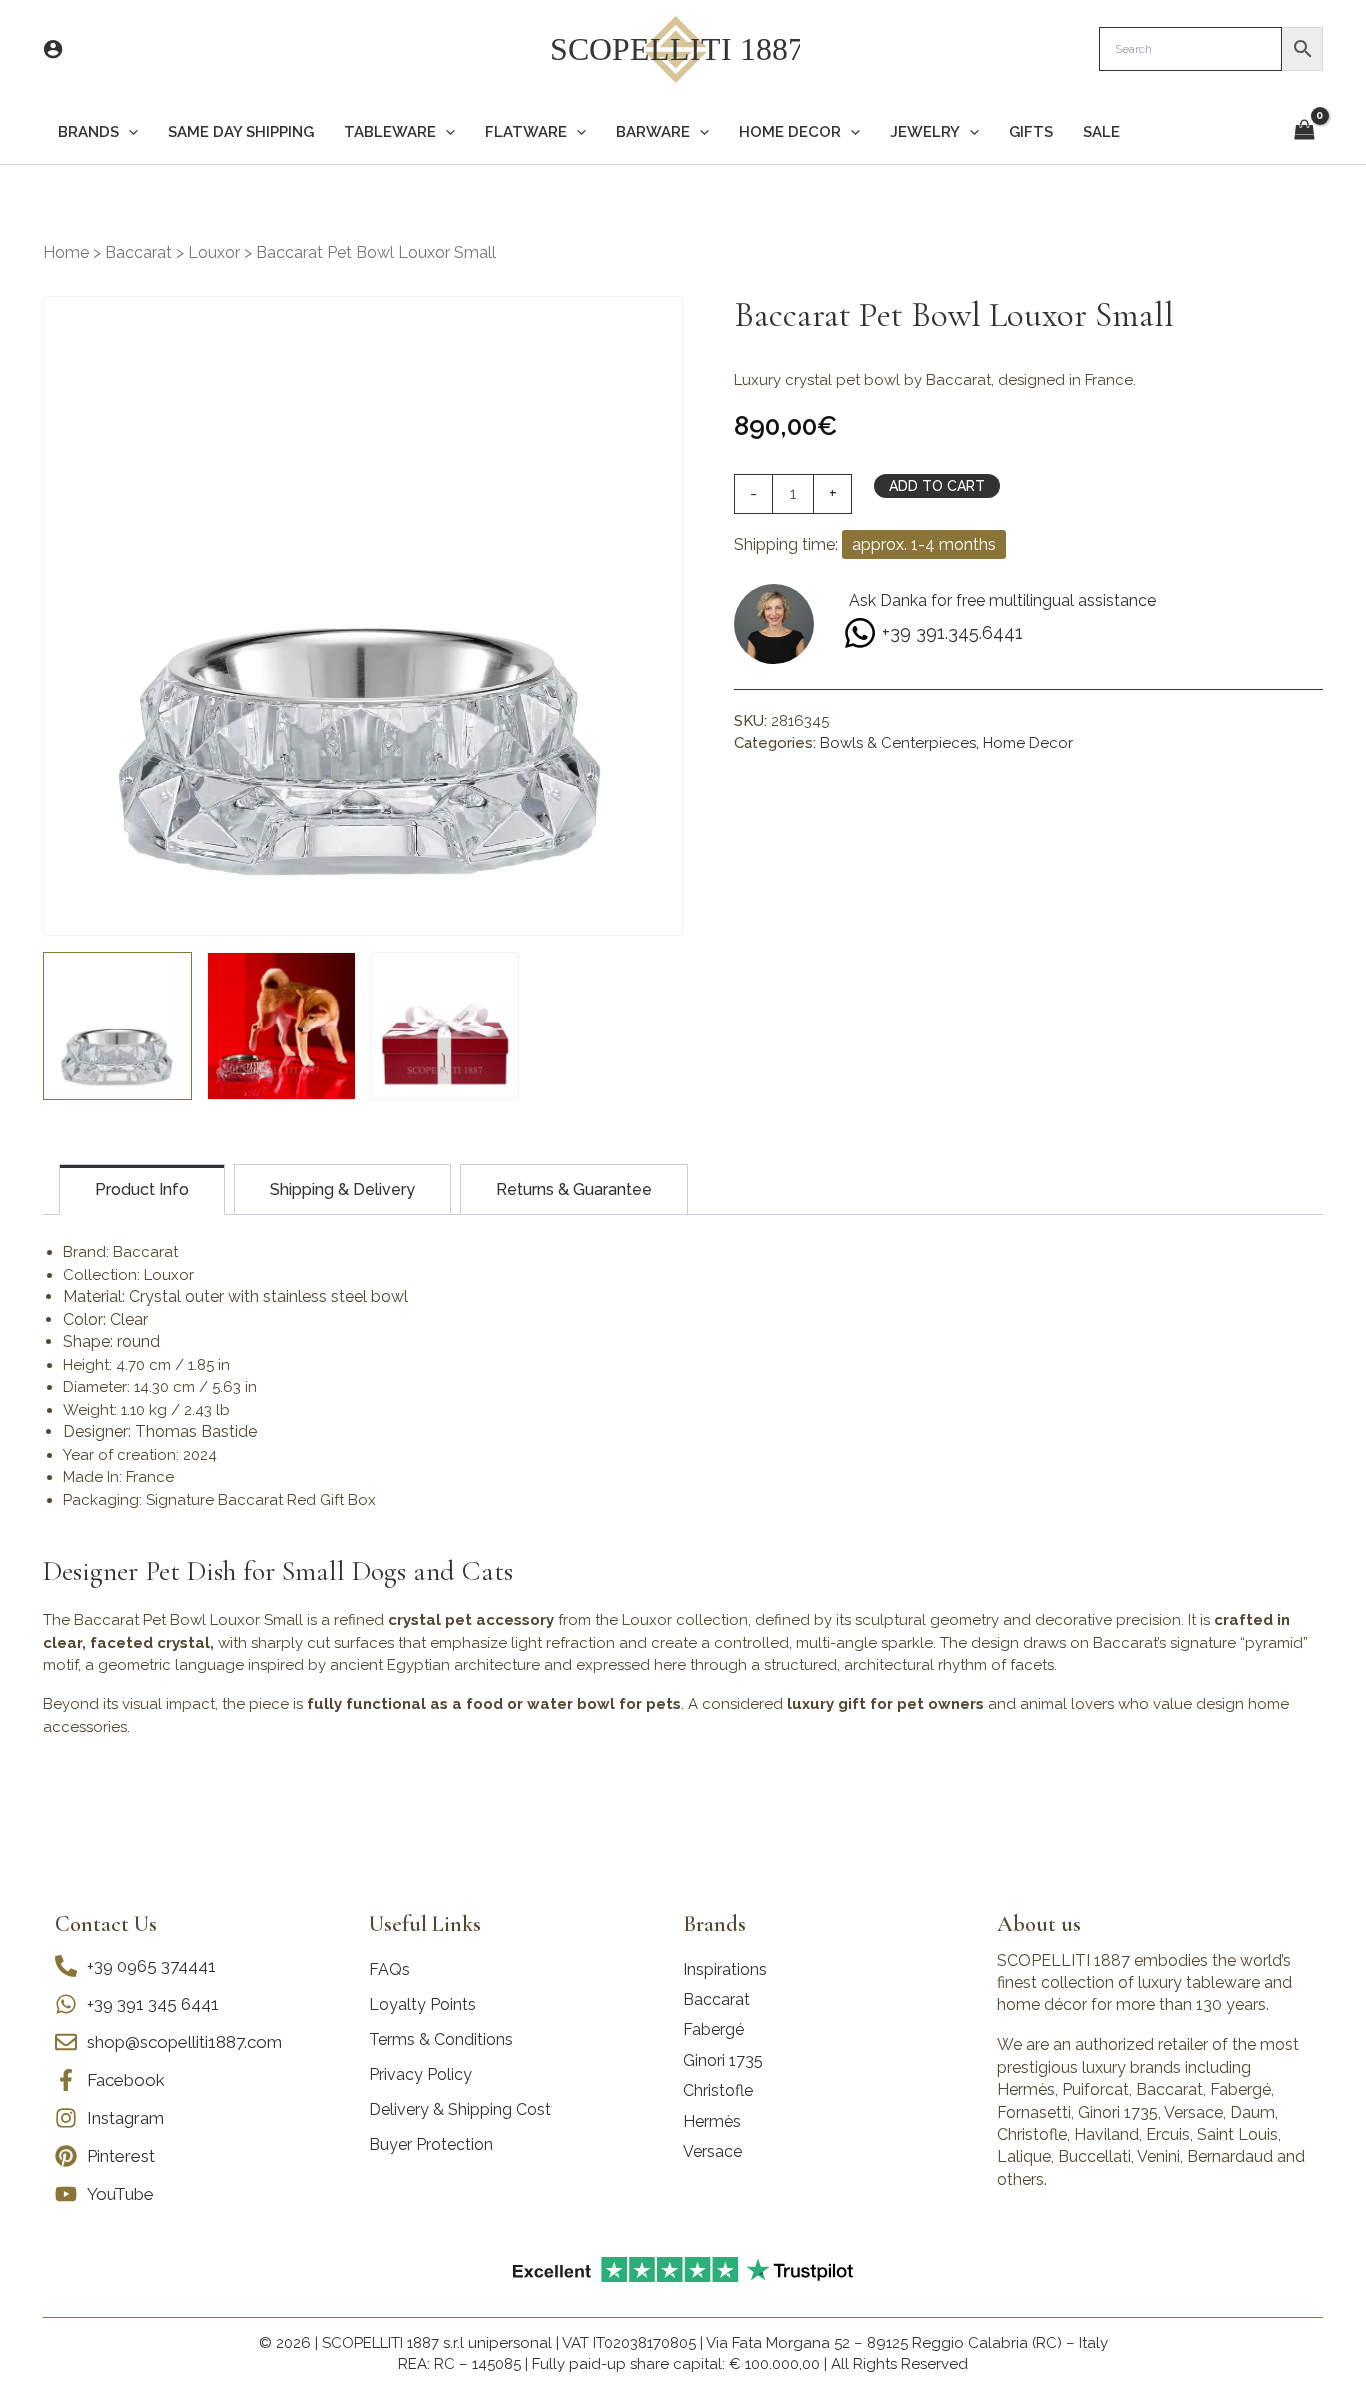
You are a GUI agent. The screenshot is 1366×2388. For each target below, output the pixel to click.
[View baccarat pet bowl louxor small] (117, 1026)
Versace (712, 2151)
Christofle (718, 2090)
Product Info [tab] (142, 1189)
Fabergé (713, 2029)
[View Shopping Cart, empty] (1304, 131)
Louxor (214, 252)
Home (66, 252)
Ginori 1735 (723, 2060)
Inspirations (725, 1969)
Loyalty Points (422, 2004)
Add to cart (937, 486)
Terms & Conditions (441, 2039)
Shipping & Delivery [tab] (342, 1189)
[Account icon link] (53, 49)
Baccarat (138, 252)
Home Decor (1028, 743)
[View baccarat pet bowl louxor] (281, 1026)
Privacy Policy (420, 2074)
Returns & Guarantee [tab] (574, 1189)
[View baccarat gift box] (445, 1026)
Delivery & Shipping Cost (460, 2109)
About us (1039, 1924)
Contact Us (106, 1924)
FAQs (389, 1969)
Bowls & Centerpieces (898, 743)
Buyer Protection (431, 2144)
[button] (128, 132)
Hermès (712, 2121)
